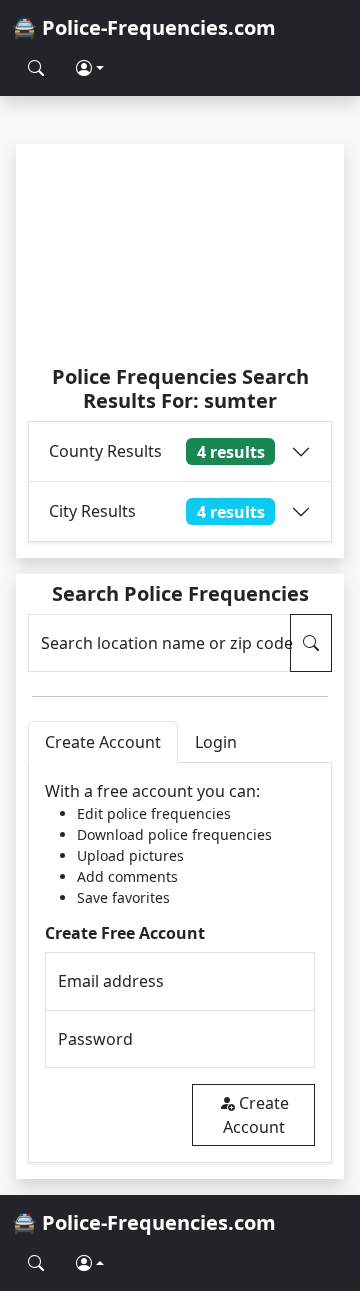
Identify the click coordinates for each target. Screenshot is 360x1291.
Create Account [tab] (103, 742)
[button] (90, 68)
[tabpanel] (180, 962)
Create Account (256, 1115)
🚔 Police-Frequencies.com (144, 27)
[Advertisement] (180, 253)
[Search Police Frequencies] (36, 68)
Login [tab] (216, 742)
